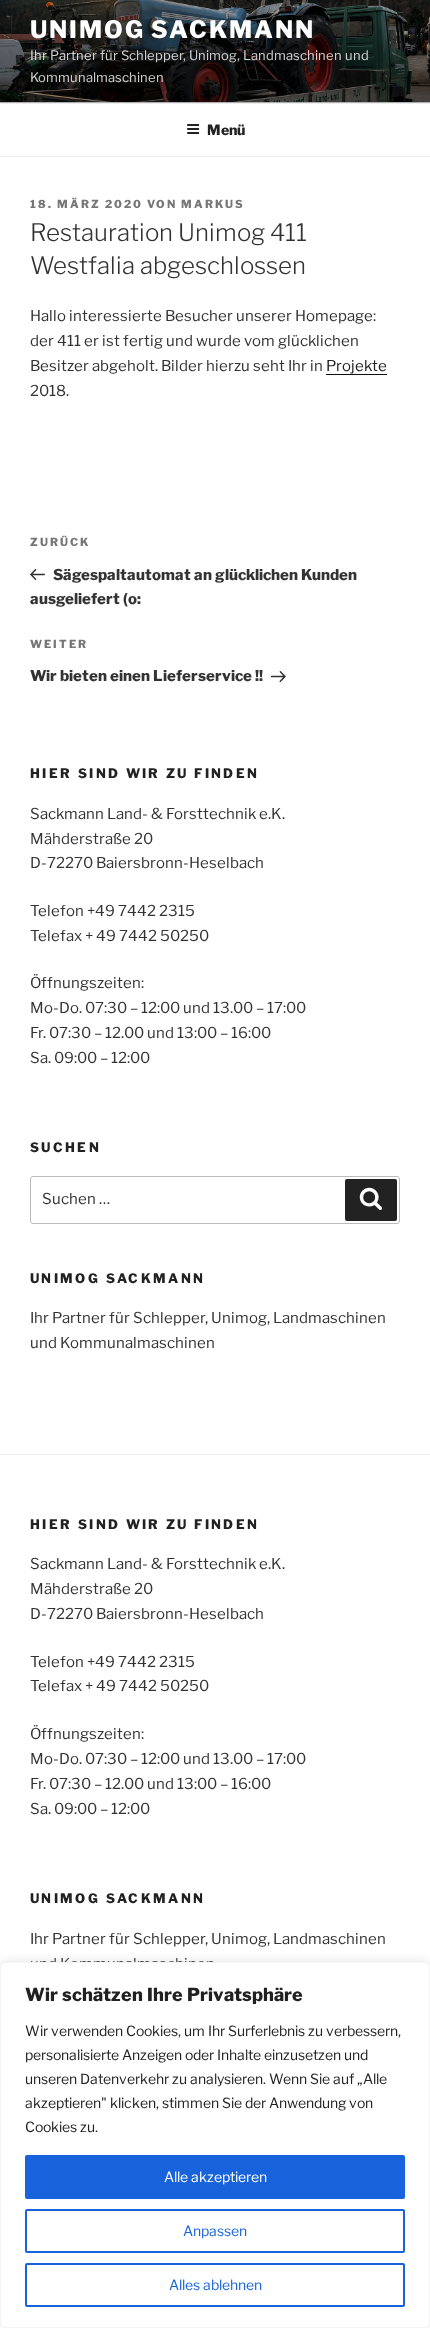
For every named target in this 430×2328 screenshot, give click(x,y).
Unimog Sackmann (172, 29)
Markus (213, 204)
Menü (226, 129)
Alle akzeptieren (215, 2176)
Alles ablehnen (215, 2284)
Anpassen (215, 2230)
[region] (215, 2145)
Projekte (356, 366)
